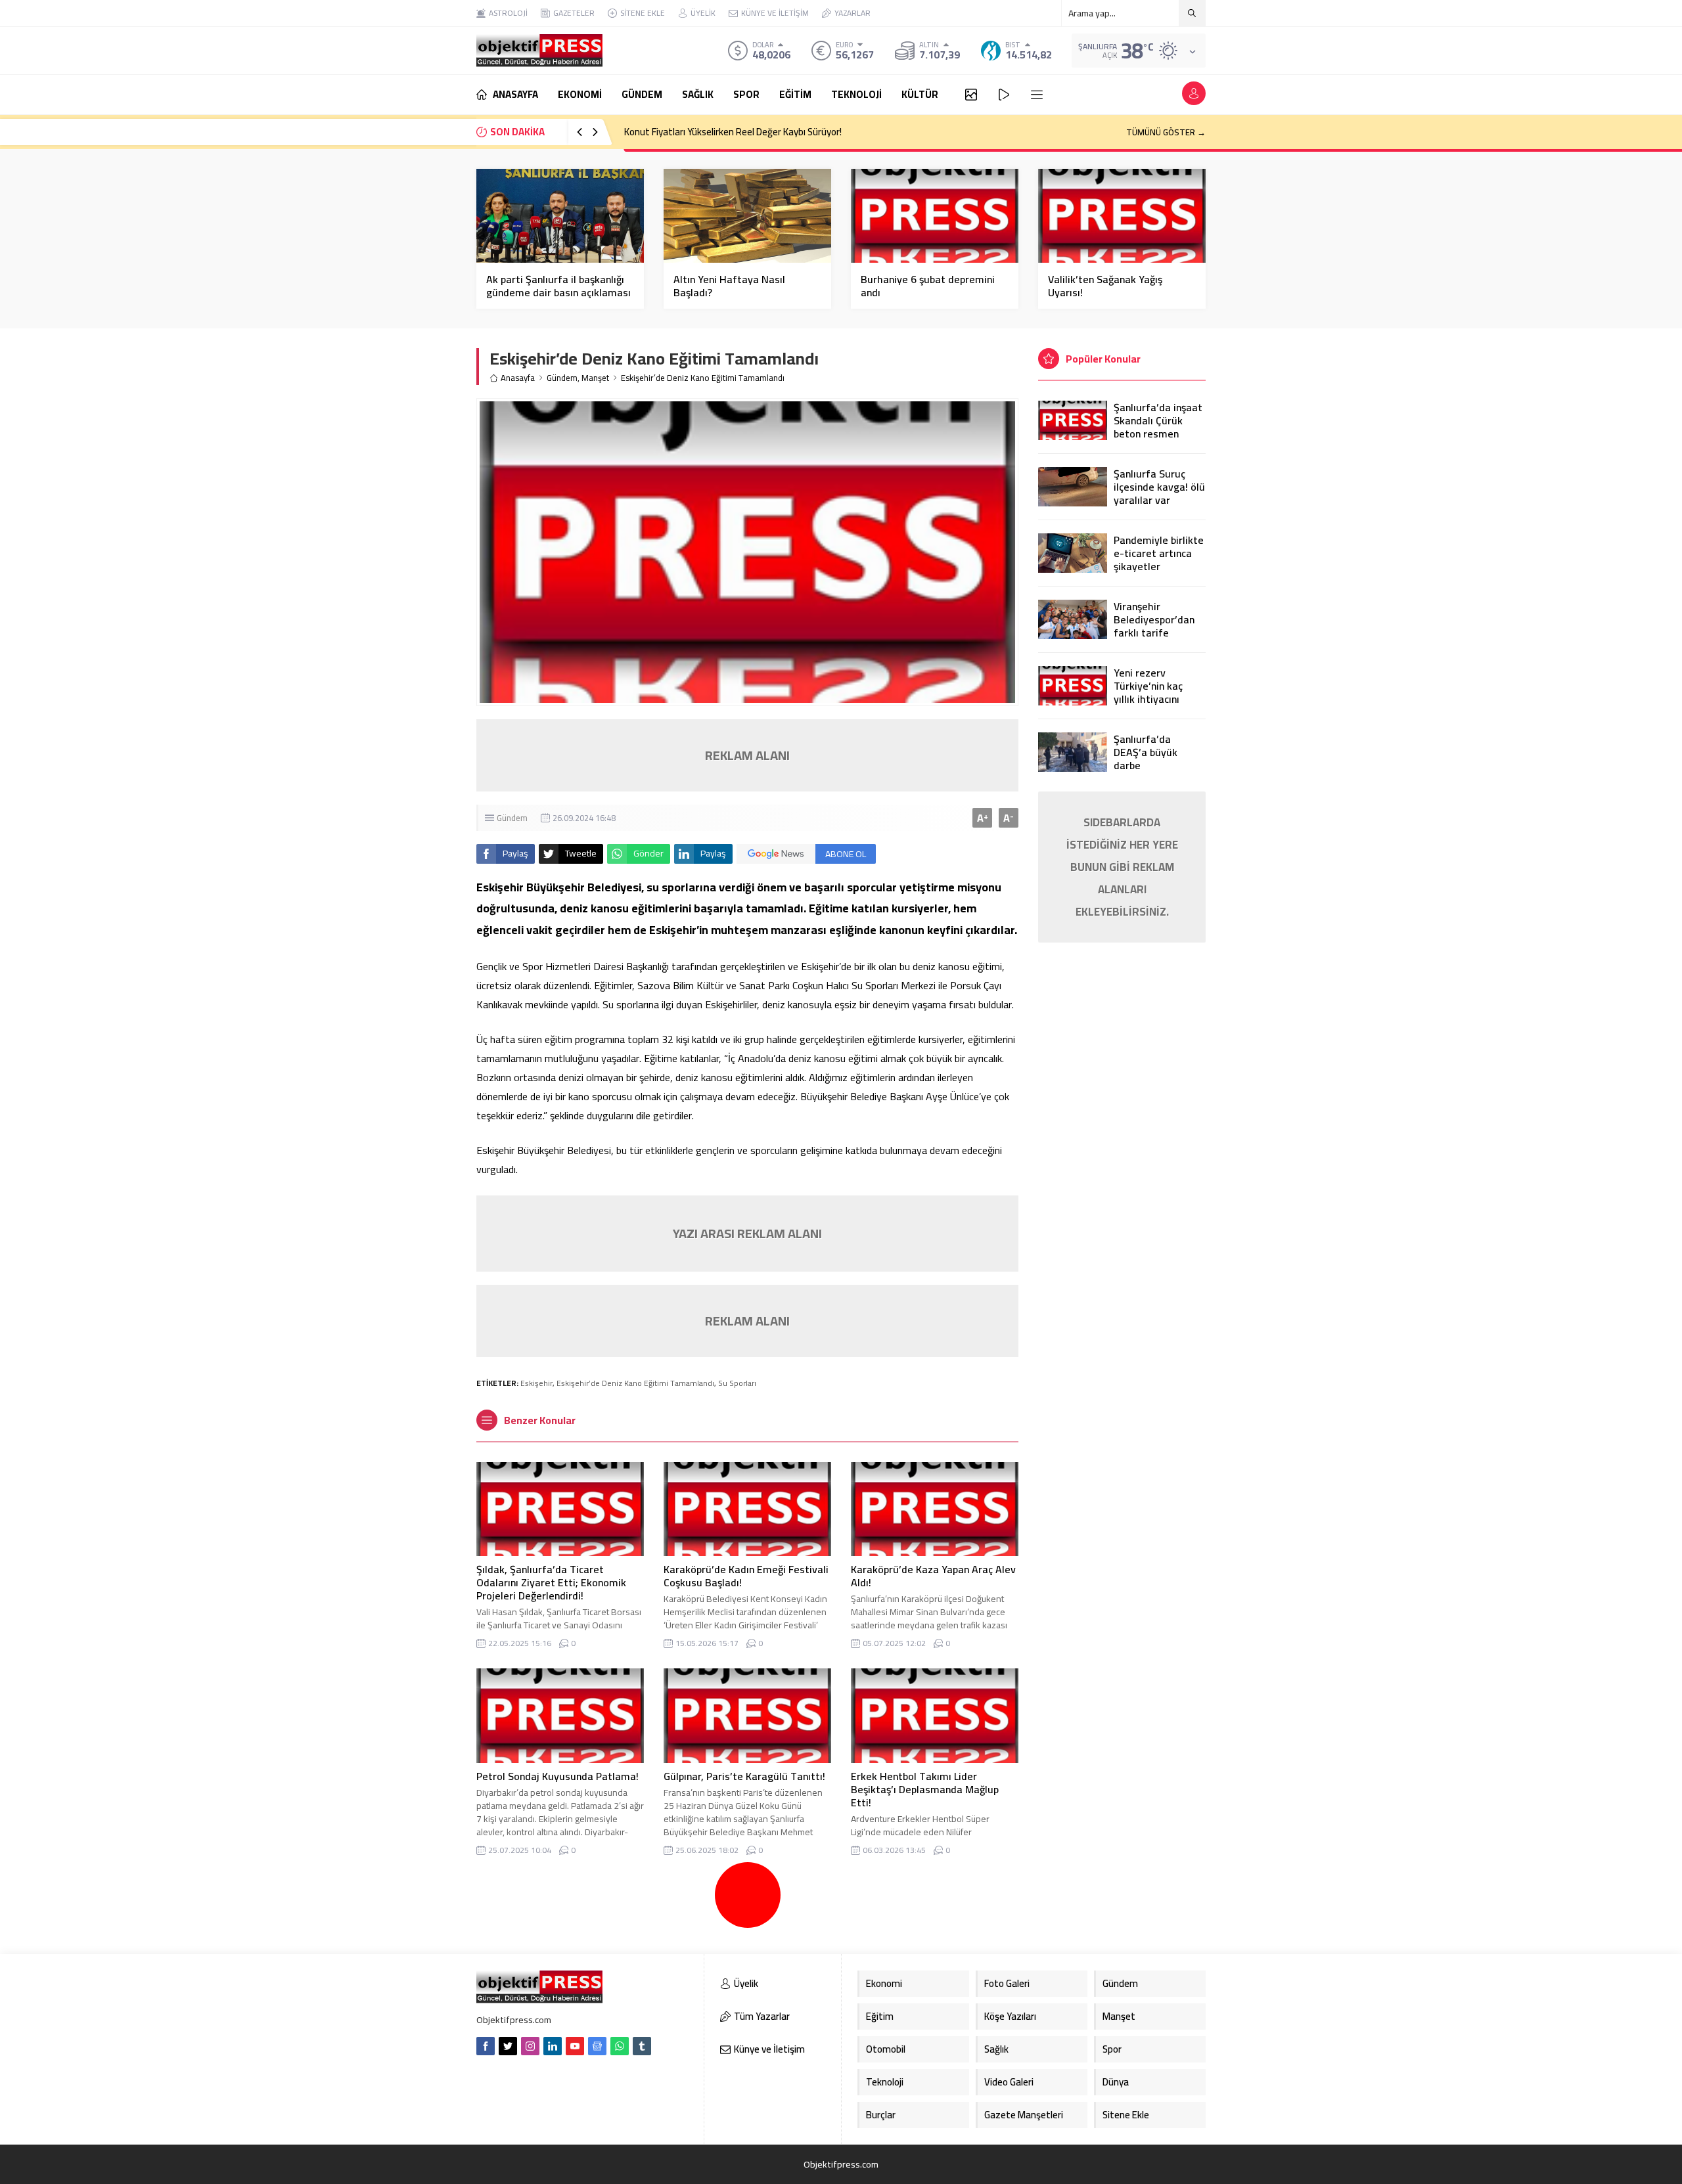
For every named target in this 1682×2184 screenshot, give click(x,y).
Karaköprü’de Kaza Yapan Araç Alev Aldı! (933, 1576)
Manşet (595, 378)
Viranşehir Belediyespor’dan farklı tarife (1154, 619)
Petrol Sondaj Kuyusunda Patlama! (557, 1776)
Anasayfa (518, 378)
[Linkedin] (553, 2046)
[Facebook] (486, 2046)
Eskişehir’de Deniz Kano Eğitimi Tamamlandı (635, 1383)
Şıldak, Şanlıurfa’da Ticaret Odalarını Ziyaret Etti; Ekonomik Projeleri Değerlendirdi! (551, 1582)
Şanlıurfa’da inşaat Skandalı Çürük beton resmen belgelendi (1158, 427)
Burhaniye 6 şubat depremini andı (928, 286)
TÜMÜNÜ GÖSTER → (1166, 132)
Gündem (562, 378)
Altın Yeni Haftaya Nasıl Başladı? (729, 286)
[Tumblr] (642, 2046)
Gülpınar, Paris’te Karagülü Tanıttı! (744, 1776)
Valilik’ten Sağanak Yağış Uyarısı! (1105, 286)
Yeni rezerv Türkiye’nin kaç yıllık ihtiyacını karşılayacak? (1148, 692)
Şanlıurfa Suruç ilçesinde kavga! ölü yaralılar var (1159, 487)
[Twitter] (508, 2046)
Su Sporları (737, 1383)
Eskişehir (536, 1383)
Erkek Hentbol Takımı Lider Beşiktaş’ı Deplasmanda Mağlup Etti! (925, 1789)
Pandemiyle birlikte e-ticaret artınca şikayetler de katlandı (1159, 560)
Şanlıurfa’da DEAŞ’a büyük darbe (1146, 752)
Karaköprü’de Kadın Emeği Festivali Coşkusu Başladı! (746, 1576)
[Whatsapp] (620, 2046)
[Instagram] (530, 2046)
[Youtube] (575, 2046)
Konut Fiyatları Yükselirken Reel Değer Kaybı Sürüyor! (733, 132)
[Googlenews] (597, 2046)
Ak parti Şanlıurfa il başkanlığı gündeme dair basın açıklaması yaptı (558, 292)
